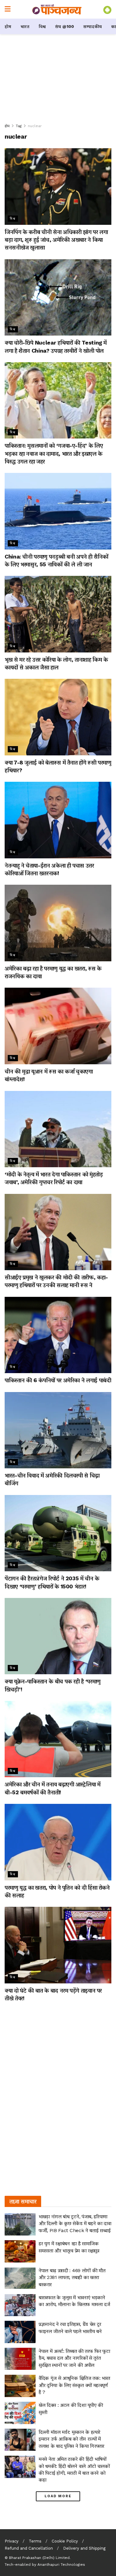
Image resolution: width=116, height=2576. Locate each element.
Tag (19, 126)
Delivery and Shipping (84, 2548)
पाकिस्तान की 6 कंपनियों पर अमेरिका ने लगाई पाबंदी (58, 1380)
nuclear (35, 126)
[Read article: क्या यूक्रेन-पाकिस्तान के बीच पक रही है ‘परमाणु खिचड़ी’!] (58, 1636)
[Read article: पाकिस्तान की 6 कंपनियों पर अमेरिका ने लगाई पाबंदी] (58, 1335)
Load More (58, 2496)
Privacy (12, 2541)
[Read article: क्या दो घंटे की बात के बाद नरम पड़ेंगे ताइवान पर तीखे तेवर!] (58, 1945)
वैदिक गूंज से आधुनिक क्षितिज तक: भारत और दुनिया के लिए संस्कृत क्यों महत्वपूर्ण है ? (74, 2385)
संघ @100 (64, 26)
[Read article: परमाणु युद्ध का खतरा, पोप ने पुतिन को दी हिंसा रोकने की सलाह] (58, 1842)
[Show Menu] (8, 9)
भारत (25, 26)
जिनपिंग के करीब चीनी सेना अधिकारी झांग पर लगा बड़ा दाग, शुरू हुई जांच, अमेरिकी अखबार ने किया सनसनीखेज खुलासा (56, 240)
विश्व (42, 26)
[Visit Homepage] (57, 9)
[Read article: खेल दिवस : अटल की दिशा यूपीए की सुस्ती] (20, 2413)
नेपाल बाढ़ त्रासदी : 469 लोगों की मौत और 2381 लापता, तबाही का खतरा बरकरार (72, 2277)
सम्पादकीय (92, 26)
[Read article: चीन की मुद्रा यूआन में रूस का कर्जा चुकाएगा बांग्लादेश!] (58, 1026)
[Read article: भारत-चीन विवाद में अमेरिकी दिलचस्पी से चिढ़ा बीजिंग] (58, 1430)
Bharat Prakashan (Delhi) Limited (39, 2558)
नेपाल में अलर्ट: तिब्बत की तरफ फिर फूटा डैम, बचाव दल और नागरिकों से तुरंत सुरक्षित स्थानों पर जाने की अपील (74, 2358)
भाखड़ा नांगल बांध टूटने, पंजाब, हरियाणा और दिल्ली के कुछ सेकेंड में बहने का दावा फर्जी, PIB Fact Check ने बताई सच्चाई (75, 2223)
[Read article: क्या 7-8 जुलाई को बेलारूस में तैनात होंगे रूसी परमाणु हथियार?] (58, 717)
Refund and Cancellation (29, 2548)
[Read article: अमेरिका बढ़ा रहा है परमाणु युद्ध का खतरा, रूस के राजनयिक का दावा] (58, 923)
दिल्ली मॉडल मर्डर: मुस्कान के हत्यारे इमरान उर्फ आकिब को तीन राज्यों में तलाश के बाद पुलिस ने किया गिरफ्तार (71, 2439)
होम (8, 26)
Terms (35, 2541)
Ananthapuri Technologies (61, 2565)
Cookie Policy (65, 2541)
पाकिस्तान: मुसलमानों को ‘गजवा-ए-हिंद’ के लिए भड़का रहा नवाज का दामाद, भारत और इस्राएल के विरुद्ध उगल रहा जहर (54, 453)
